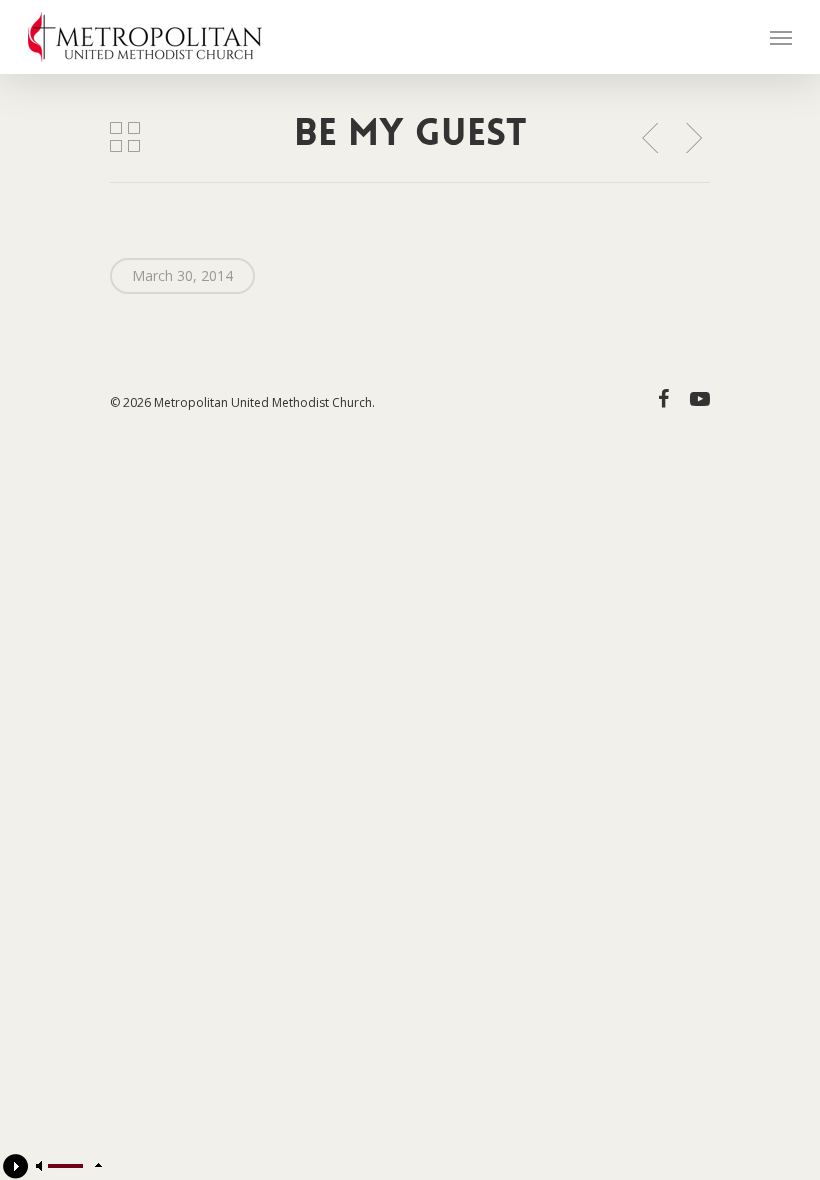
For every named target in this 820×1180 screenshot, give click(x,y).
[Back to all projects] (125, 137)
